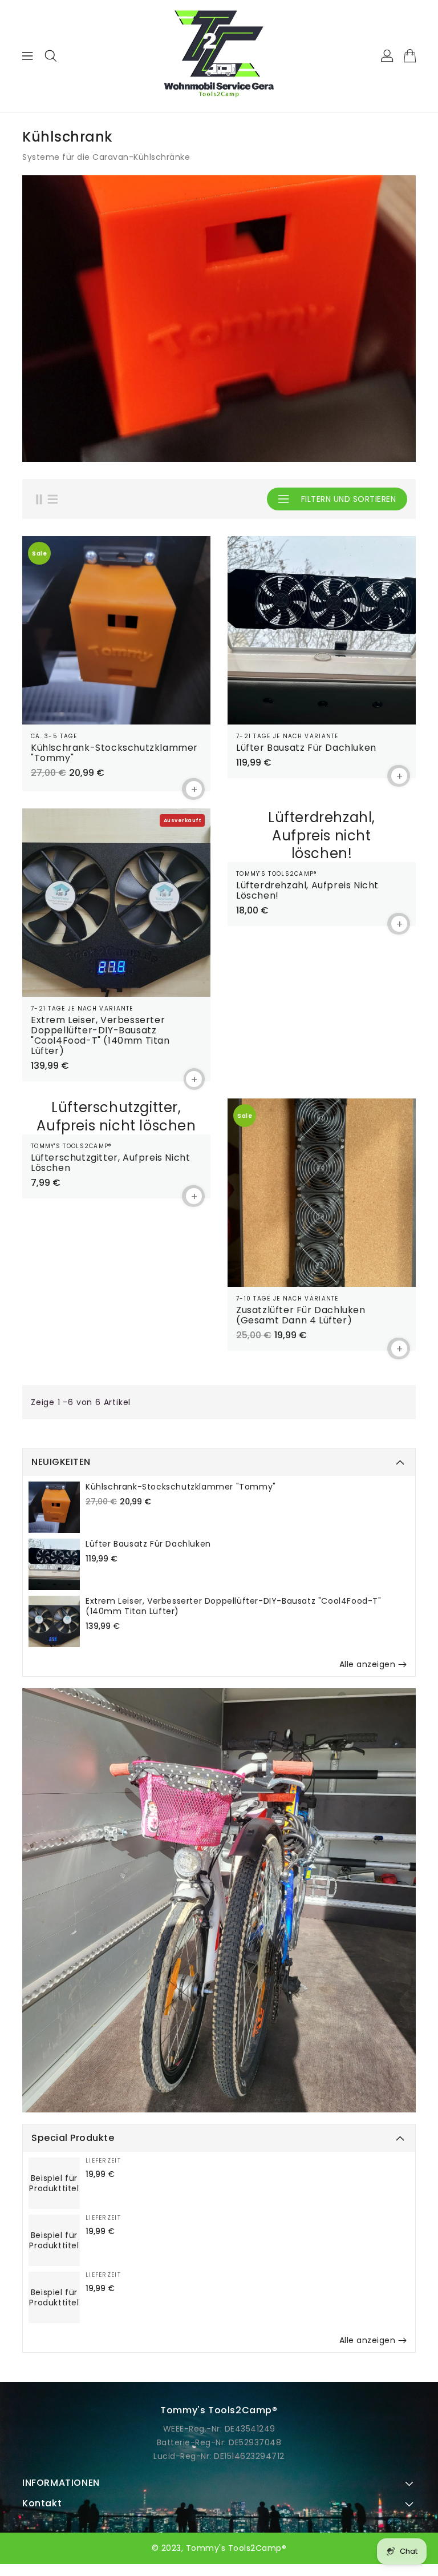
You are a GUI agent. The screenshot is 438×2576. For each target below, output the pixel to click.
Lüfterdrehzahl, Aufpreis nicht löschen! (307, 891)
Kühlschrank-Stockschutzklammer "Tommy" (181, 1487)
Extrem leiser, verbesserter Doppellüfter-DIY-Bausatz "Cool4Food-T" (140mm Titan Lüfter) (234, 1606)
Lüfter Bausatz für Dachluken (148, 1544)
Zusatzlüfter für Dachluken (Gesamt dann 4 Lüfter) (301, 1315)
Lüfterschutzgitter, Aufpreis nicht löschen (110, 1163)
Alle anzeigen (368, 1664)
